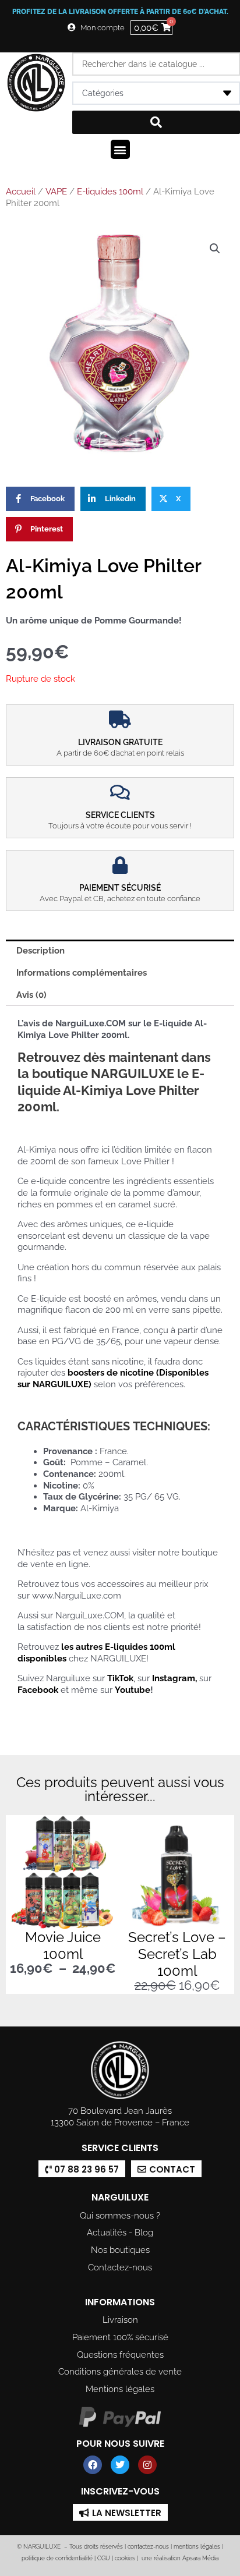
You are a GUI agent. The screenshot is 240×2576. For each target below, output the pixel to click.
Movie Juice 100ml (63, 1946)
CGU (104, 2558)
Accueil (21, 192)
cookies (125, 2558)
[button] (120, 149)
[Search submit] (156, 122)
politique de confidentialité (57, 2558)
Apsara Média (200, 2558)
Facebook (38, 1690)
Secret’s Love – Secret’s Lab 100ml (177, 1954)
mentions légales (197, 2547)
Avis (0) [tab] (31, 995)
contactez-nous (147, 2547)
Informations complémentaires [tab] (82, 972)
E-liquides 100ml (110, 192)
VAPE (56, 192)
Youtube (133, 1690)
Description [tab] (40, 950)
